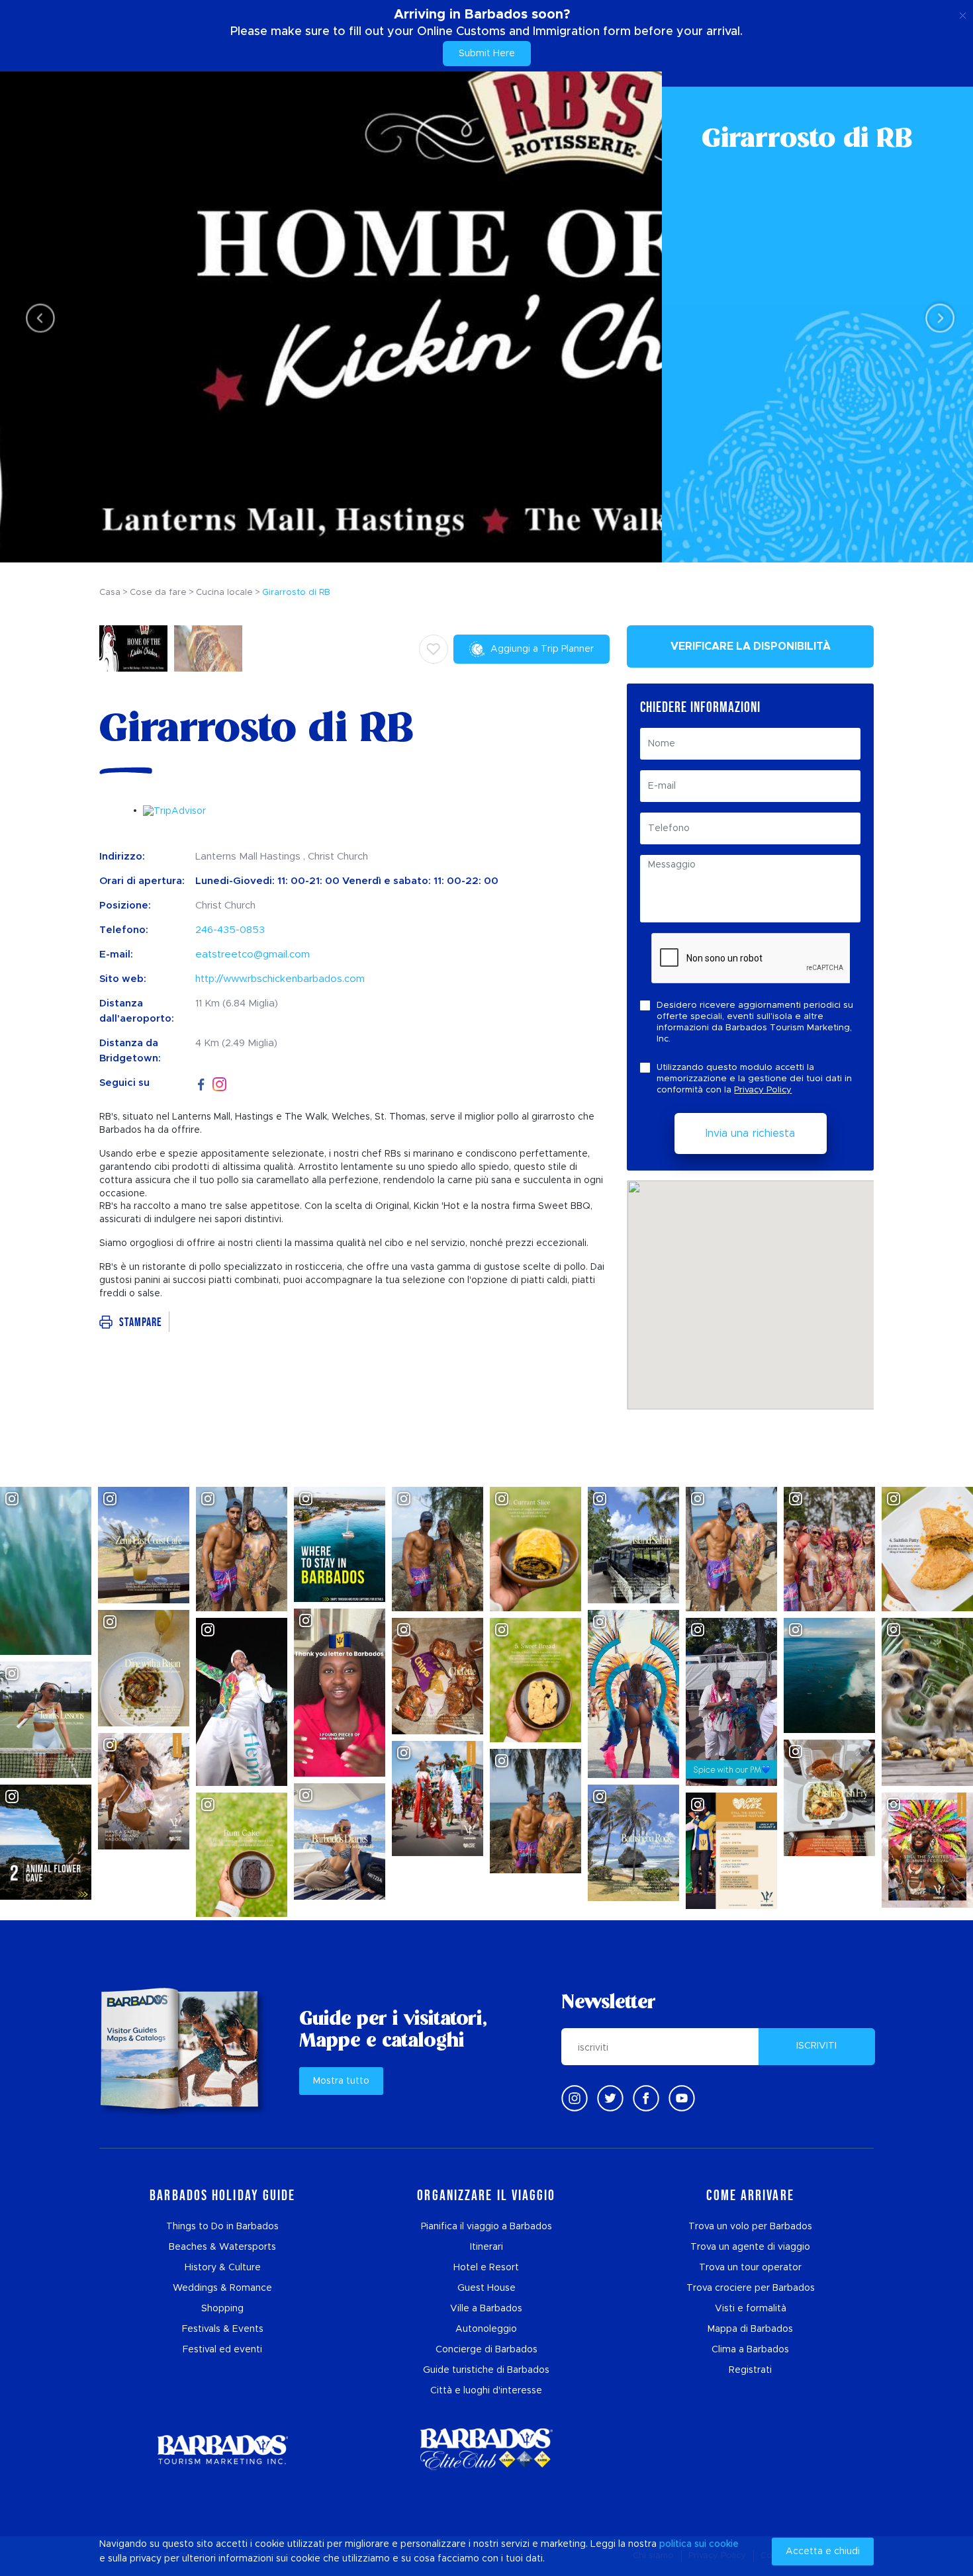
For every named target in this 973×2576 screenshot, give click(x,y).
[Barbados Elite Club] (486, 2449)
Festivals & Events (223, 2329)
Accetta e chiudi (823, 2552)
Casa (110, 593)
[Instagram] (219, 1084)
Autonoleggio (486, 2329)
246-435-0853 (230, 930)
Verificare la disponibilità (751, 646)
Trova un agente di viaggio (750, 2247)
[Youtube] (682, 2098)
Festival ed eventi (222, 2350)
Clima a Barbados (750, 2350)
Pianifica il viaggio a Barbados (486, 2227)
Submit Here (487, 54)
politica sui (683, 2544)
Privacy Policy (763, 1090)
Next (936, 317)
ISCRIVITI (816, 2046)
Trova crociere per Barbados (751, 2288)
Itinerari (486, 2247)
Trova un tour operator (750, 2268)
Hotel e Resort (486, 2268)
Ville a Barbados (486, 2309)
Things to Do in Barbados (222, 2227)
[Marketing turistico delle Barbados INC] (222, 2449)
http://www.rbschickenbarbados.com (280, 979)
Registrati (750, 2370)
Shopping (222, 2309)
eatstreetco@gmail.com (253, 955)
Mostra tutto (341, 2081)
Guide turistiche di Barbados (486, 2370)
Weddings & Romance (222, 2288)
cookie (724, 2544)
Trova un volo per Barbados (750, 2227)
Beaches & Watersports (222, 2247)
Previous (37, 317)
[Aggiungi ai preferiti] (434, 649)
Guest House (486, 2288)
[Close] (963, 13)
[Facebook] (201, 1083)
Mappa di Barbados (750, 2329)
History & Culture (223, 2268)
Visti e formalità (751, 2309)
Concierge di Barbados (486, 2350)
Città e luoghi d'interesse (486, 2391)
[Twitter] (610, 2098)
